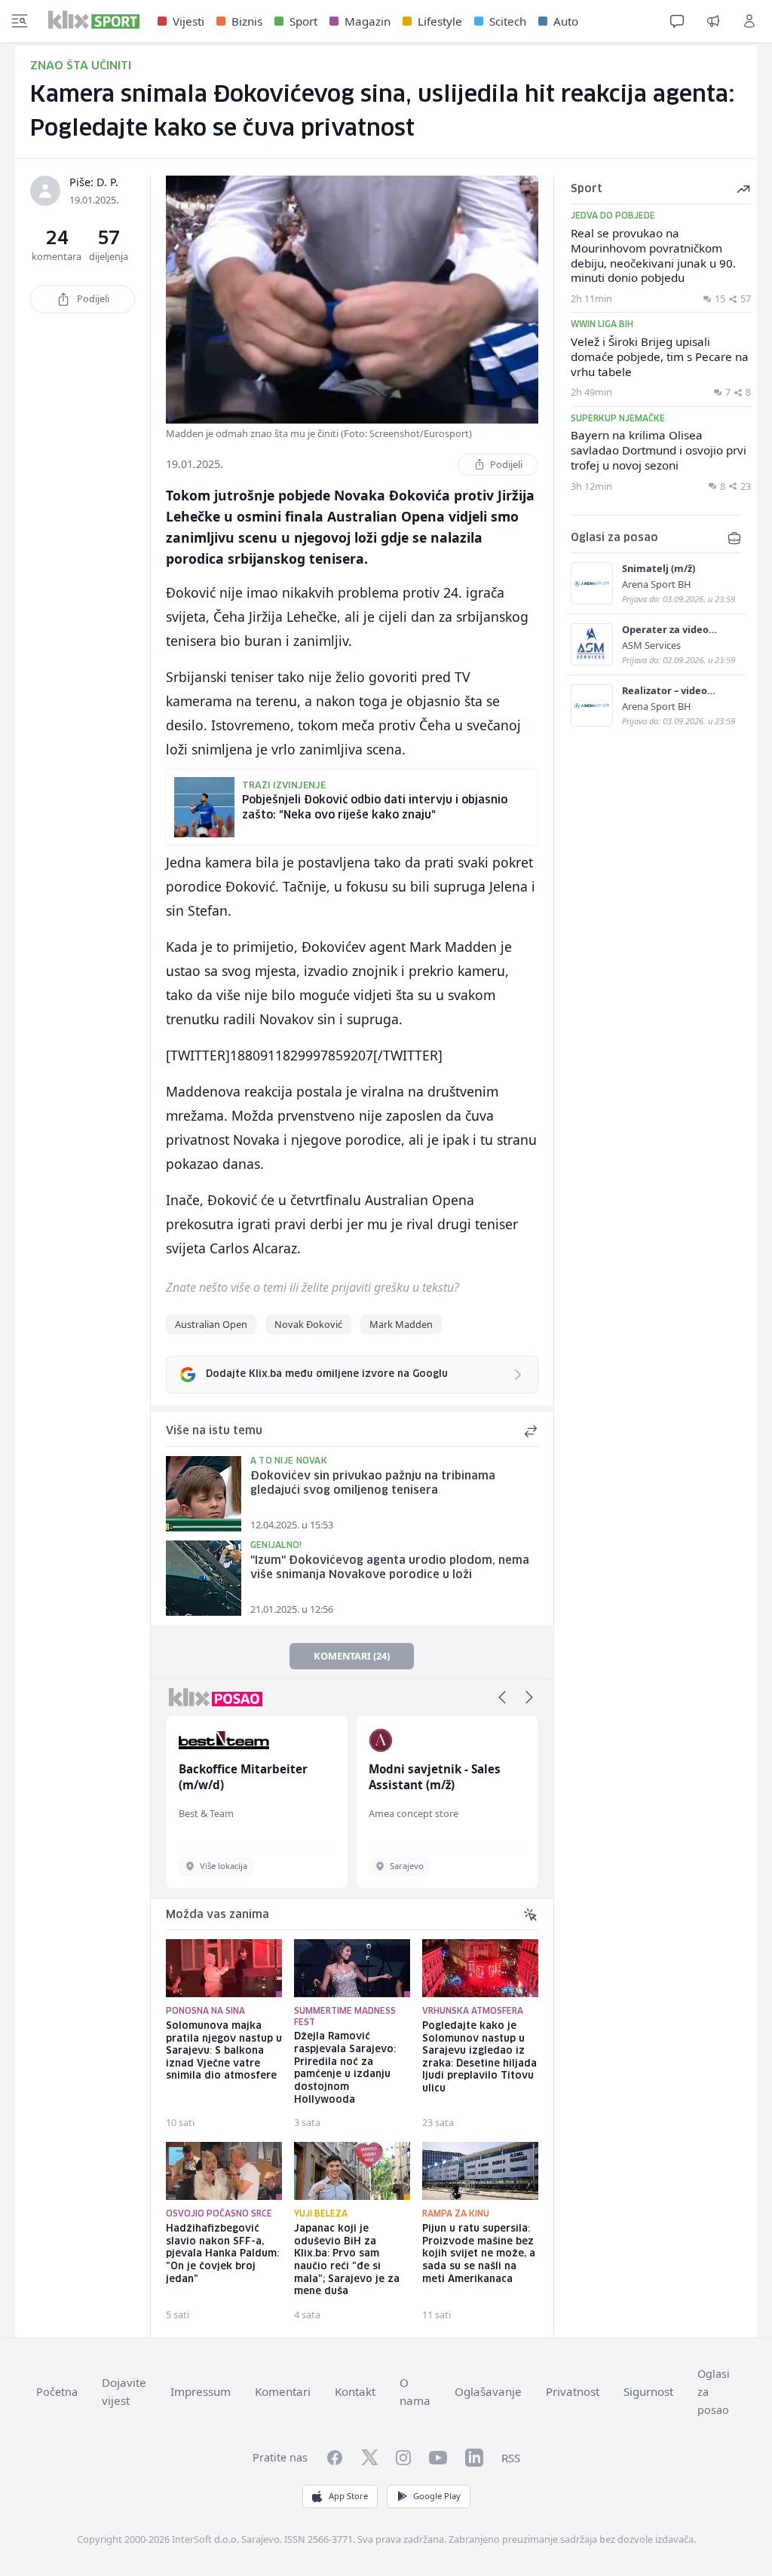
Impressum (201, 2391)
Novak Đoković (308, 1324)
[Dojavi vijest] (713, 21)
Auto (566, 21)
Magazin (368, 21)
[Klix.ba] (94, 20)
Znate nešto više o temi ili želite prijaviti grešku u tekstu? (312, 1287)
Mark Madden (401, 1324)
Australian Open (211, 1324)
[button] (502, 1697)
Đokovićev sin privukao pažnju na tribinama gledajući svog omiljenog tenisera (373, 1484)
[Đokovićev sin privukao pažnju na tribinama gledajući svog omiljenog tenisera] (204, 1494)
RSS (511, 2458)
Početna (57, 2392)
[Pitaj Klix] (677, 21)
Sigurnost (648, 2391)
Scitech (508, 21)
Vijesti (188, 21)
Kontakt (355, 2391)
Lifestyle (440, 21)
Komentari (283, 2391)
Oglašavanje (488, 2391)
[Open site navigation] (20, 21)
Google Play (437, 2496)
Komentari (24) (352, 1656)
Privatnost (573, 2391)
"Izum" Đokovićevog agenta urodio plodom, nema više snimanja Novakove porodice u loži (390, 1568)
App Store (348, 2496)
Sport (303, 21)
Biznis (247, 21)
